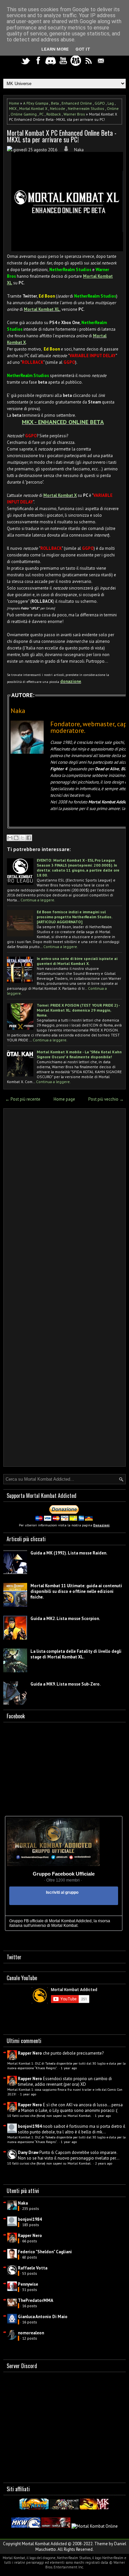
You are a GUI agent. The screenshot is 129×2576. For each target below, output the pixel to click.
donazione (71, 681)
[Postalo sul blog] (16, 838)
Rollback (54, 114)
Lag (111, 103)
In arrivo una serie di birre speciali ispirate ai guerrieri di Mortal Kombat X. (77, 961)
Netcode (58, 108)
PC (42, 114)
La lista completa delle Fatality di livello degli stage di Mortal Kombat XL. (76, 1654)
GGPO (100, 103)
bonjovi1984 (30, 2126)
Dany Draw (28, 2152)
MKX (13, 108)
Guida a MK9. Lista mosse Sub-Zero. (65, 1684)
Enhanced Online (77, 103)
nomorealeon (31, 2333)
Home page (64, 1099)
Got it (83, 49)
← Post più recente (23, 1099)
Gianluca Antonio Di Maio (43, 2317)
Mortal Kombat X (33, 108)
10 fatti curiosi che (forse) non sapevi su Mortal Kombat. (50, 2116)
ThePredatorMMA (36, 2300)
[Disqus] (64, 1200)
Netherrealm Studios (86, 108)
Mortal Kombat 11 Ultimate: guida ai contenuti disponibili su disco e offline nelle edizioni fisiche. (76, 1591)
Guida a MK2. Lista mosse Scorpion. (65, 1619)
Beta (55, 103)
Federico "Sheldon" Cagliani (45, 2252)
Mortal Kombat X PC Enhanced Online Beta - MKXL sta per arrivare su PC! (62, 136)
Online (113, 108)
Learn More (55, 49)
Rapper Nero (30, 2053)
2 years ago (104, 2163)
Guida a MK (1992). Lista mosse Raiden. (69, 1553)
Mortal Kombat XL (42, 309)
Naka (23, 2203)
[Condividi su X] (22, 838)
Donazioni (101, 1525)
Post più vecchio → (106, 1099)
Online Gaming (24, 114)
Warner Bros (74, 114)
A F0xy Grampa (36, 103)
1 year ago (69, 2068)
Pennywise (28, 2284)
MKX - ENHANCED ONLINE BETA (63, 422)
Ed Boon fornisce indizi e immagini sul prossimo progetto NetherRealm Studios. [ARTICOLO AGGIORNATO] (74, 917)
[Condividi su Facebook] (29, 838)
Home (14, 103)
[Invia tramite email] (10, 838)
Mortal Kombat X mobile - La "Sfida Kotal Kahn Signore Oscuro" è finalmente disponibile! (79, 1054)
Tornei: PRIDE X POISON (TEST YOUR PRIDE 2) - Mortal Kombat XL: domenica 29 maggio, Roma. (78, 1010)
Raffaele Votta (33, 2268)
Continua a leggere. (38, 900)
